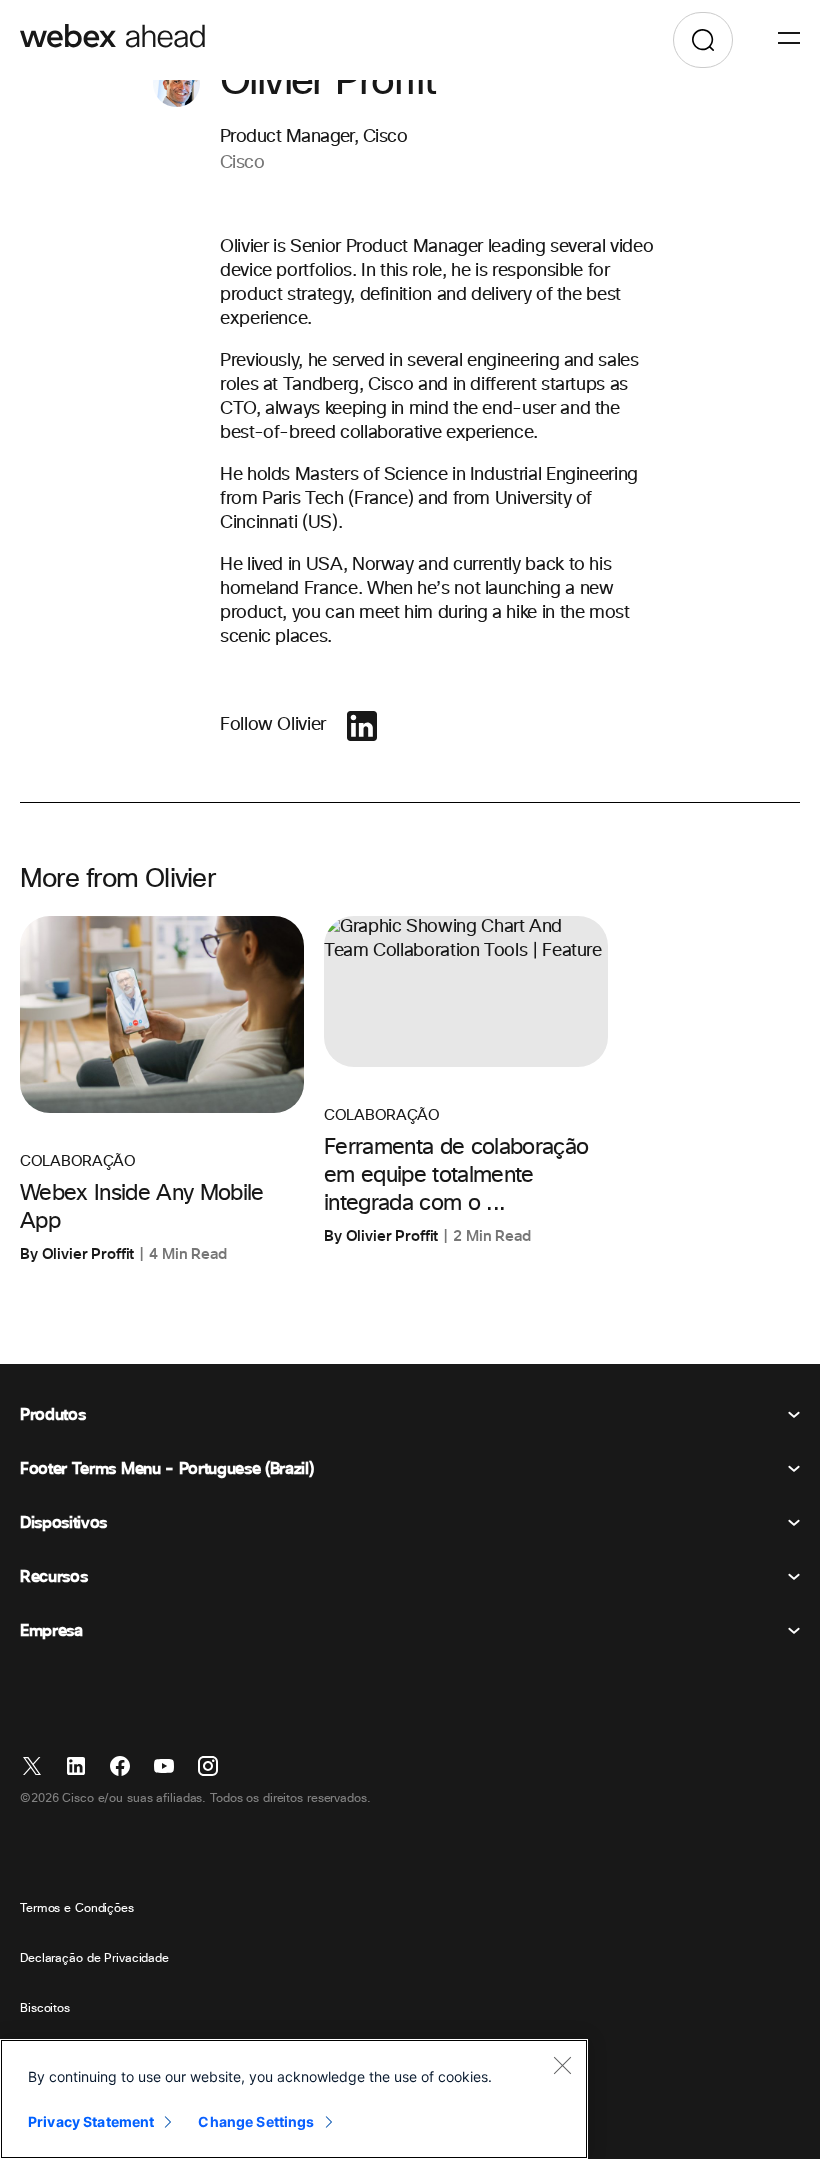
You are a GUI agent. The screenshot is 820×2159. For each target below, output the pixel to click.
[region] (294, 2099)
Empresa (51, 1631)
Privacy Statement (91, 2121)
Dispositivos (63, 1523)
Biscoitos (45, 2009)
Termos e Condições (77, 1909)
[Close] (562, 2065)
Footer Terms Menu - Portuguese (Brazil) (167, 1469)
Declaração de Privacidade (94, 1959)
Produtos (52, 1415)
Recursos (53, 1577)
